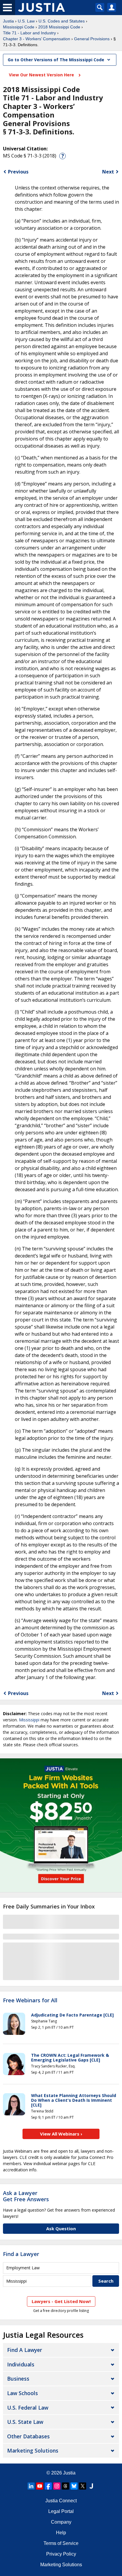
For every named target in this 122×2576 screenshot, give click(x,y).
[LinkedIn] (31, 2486)
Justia (8, 21)
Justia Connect (61, 2501)
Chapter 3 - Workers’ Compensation (37, 39)
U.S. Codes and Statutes (62, 21)
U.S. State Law (25, 2422)
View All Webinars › (61, 2134)
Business (18, 2379)
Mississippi (29, 1720)
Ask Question (61, 2228)
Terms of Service (61, 2543)
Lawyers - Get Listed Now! (61, 2301)
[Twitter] (83, 2486)
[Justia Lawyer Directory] (91, 2486)
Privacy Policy (61, 2554)
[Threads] (65, 2486)
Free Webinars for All (30, 2001)
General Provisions (92, 39)
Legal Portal (61, 2511)
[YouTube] (40, 2486)
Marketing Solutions (33, 2450)
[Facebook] (48, 2486)
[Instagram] (57, 2486)
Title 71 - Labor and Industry (29, 33)
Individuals (21, 2364)
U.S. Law (26, 21)
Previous (18, 172)
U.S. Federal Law (28, 2408)
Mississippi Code (19, 27)
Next (108, 172)
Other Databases (28, 2436)
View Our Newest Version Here (42, 75)
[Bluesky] (74, 2486)
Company (61, 2522)
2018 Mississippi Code (59, 27)
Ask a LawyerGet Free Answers (26, 2196)
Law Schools (23, 2393)
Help (61, 2533)
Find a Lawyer (21, 2254)
